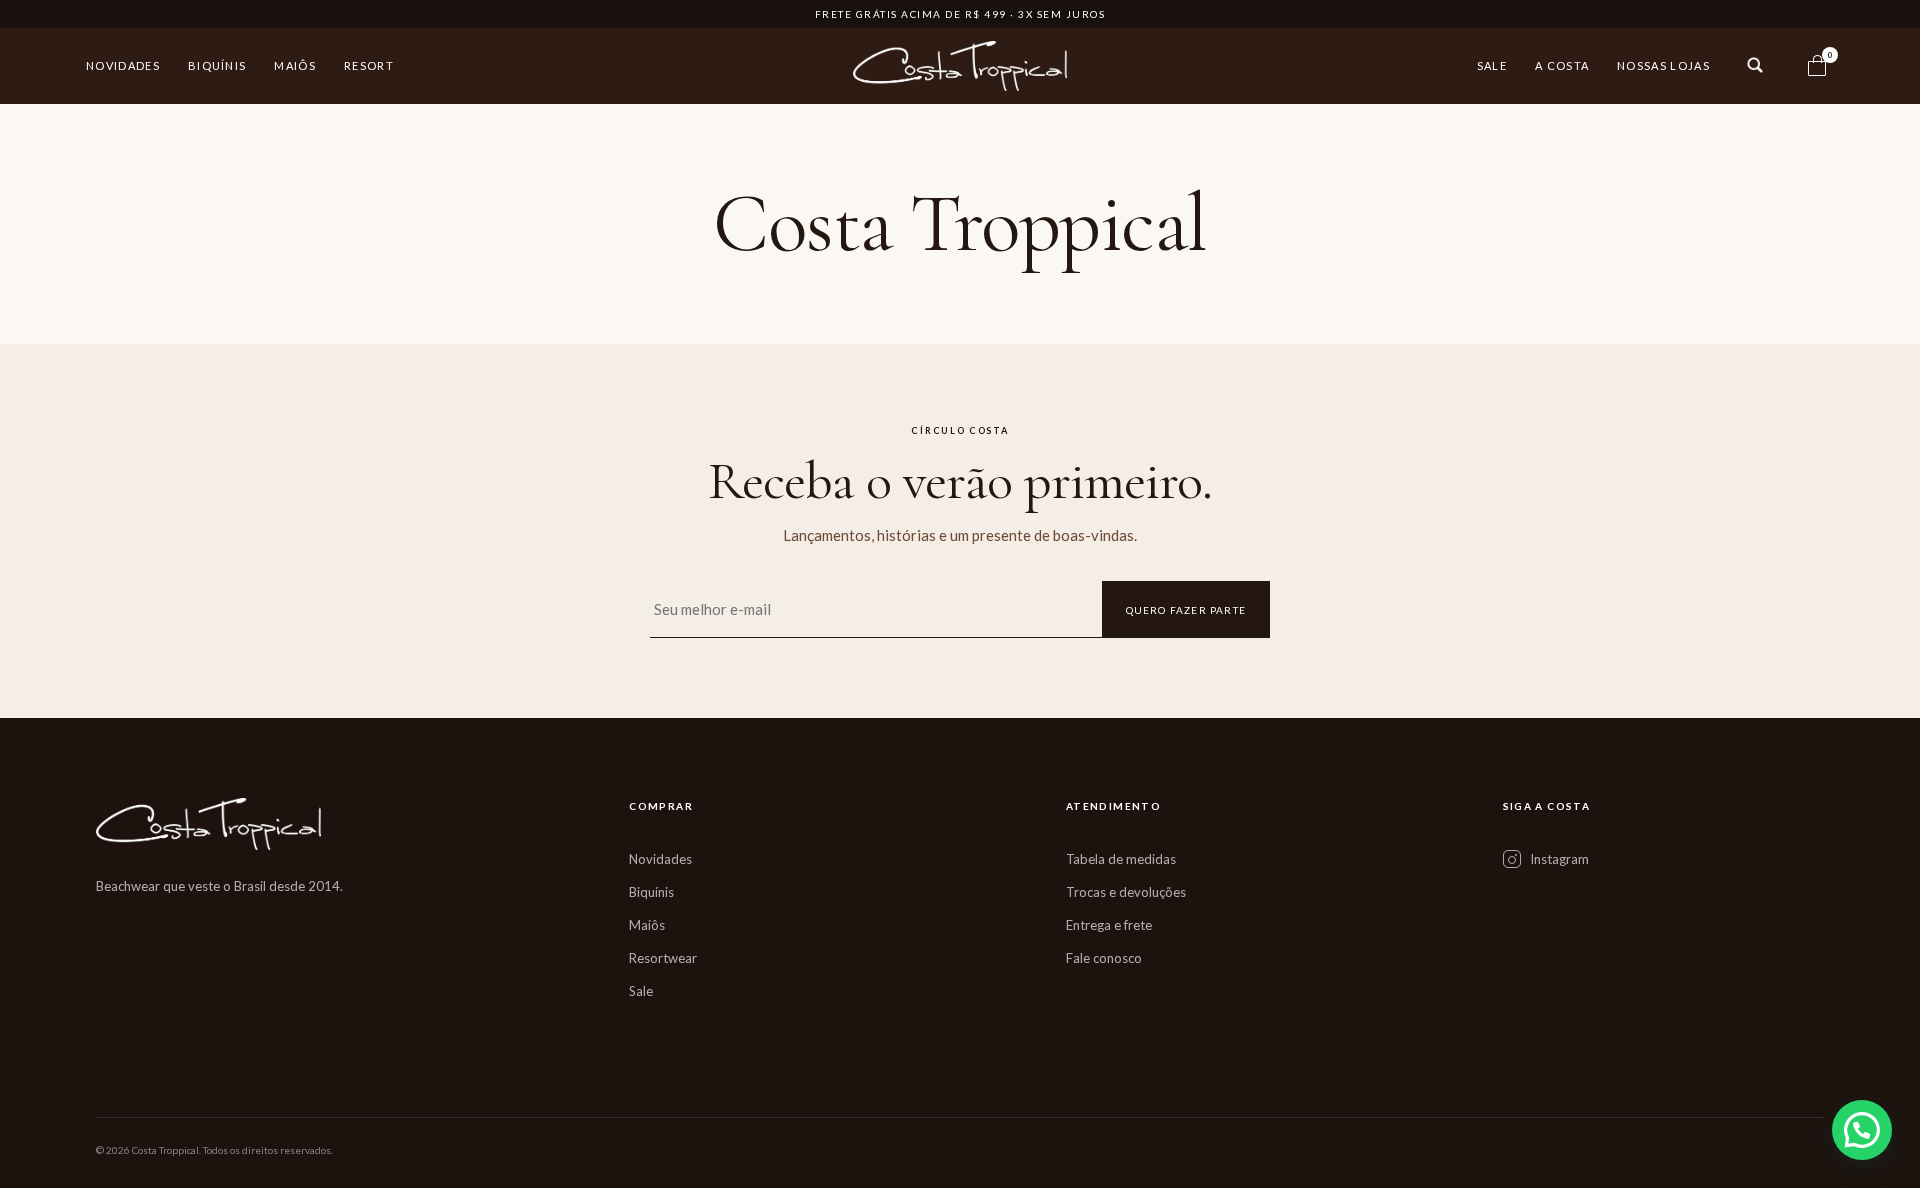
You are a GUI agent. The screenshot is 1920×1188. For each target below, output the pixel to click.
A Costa (1562, 65)
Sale (1492, 65)
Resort (369, 65)
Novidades (123, 65)
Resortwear (663, 958)
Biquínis (217, 65)
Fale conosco (1104, 958)
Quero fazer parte (1186, 610)
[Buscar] (1755, 65)
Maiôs (295, 65)
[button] (1862, 1130)
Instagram (1559, 859)
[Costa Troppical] (960, 66)
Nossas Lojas (1663, 65)
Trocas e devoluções (1126, 892)
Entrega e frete (1109, 925)
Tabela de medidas (1121, 859)
